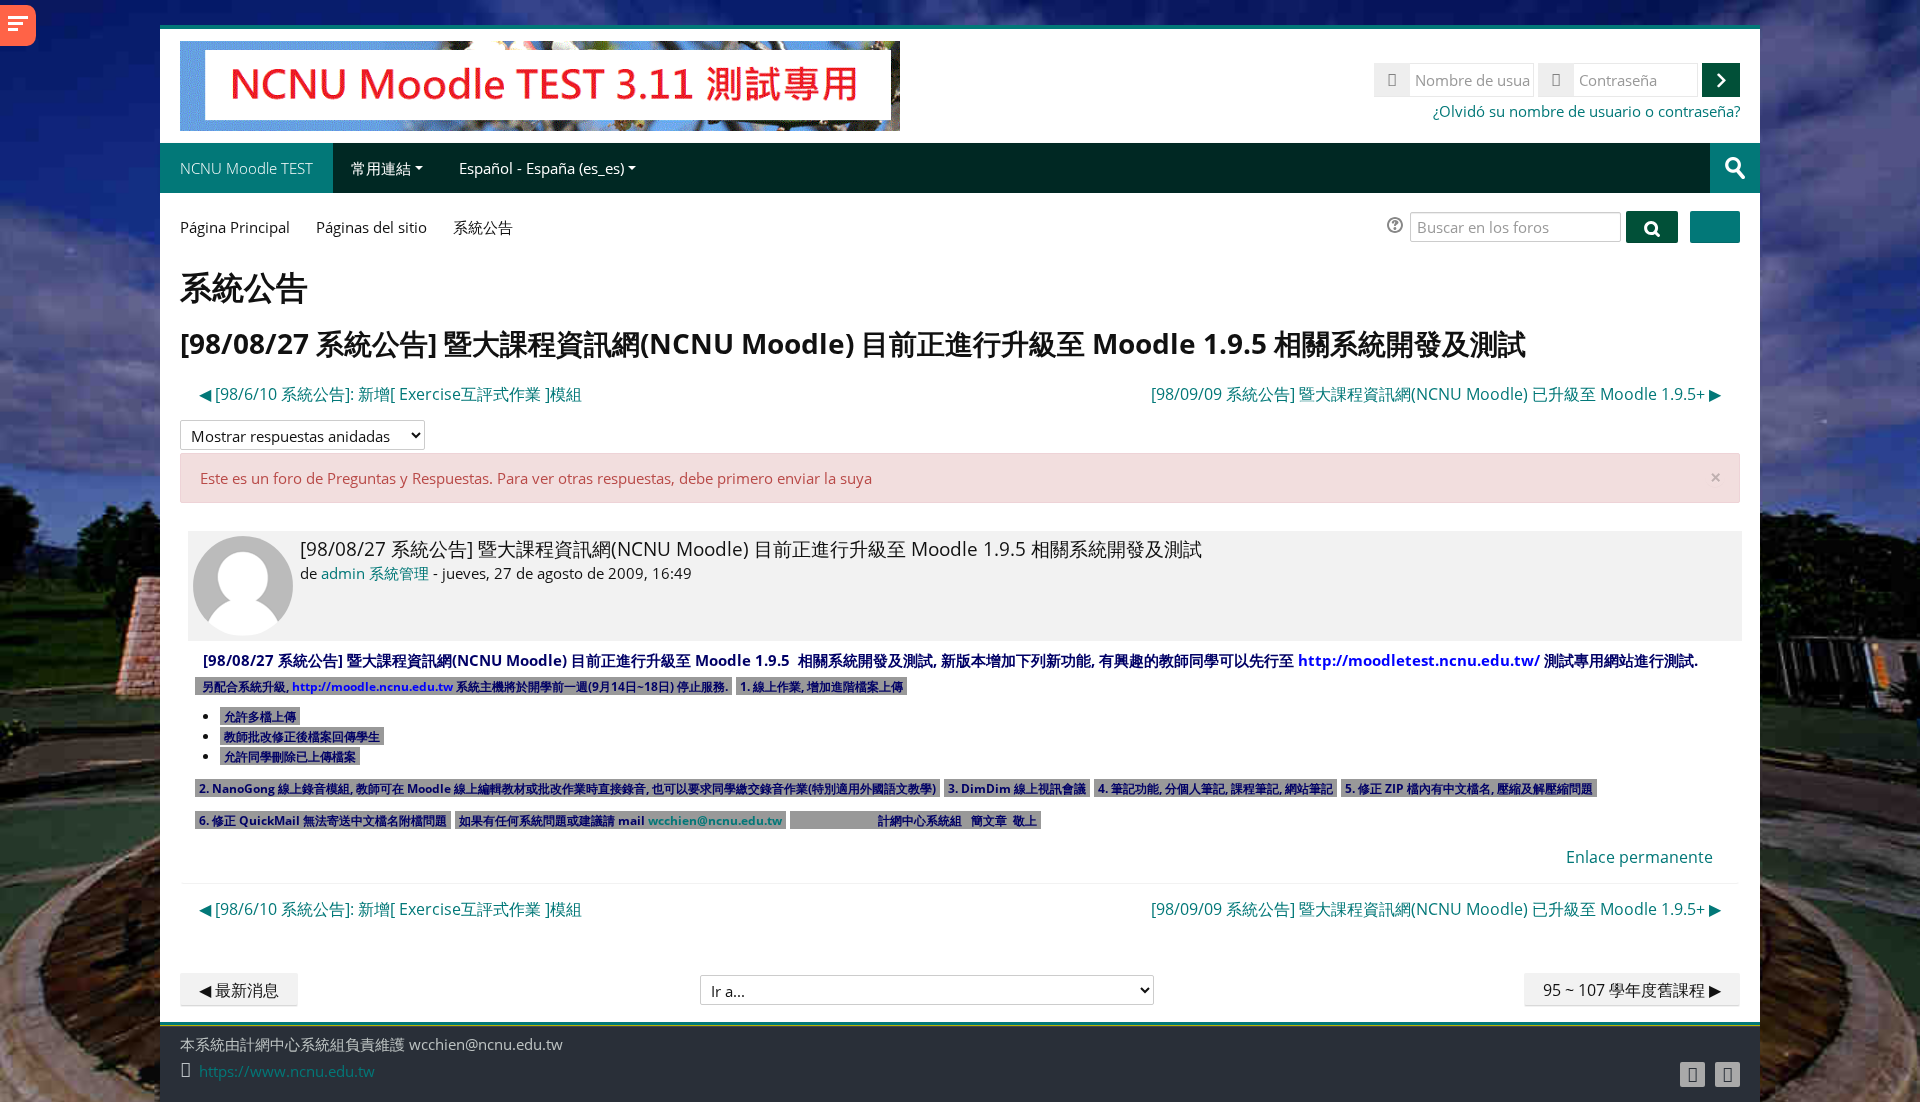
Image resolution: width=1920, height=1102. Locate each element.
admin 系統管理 (375, 573)
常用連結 (381, 168)
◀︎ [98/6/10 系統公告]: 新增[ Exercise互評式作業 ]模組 (390, 394)
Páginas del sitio (371, 227)
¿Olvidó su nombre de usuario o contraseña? (1586, 111)
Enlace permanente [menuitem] (1639, 857)
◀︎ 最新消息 (239, 990)
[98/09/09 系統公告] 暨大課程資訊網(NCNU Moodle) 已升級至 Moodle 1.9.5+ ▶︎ (1436, 394)
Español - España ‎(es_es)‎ (541, 168)
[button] (1398, 227)
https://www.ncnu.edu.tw (287, 1071)
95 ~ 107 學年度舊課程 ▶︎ (1632, 990)
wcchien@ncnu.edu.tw (715, 820)
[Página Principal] (540, 84)
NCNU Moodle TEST (246, 168)
